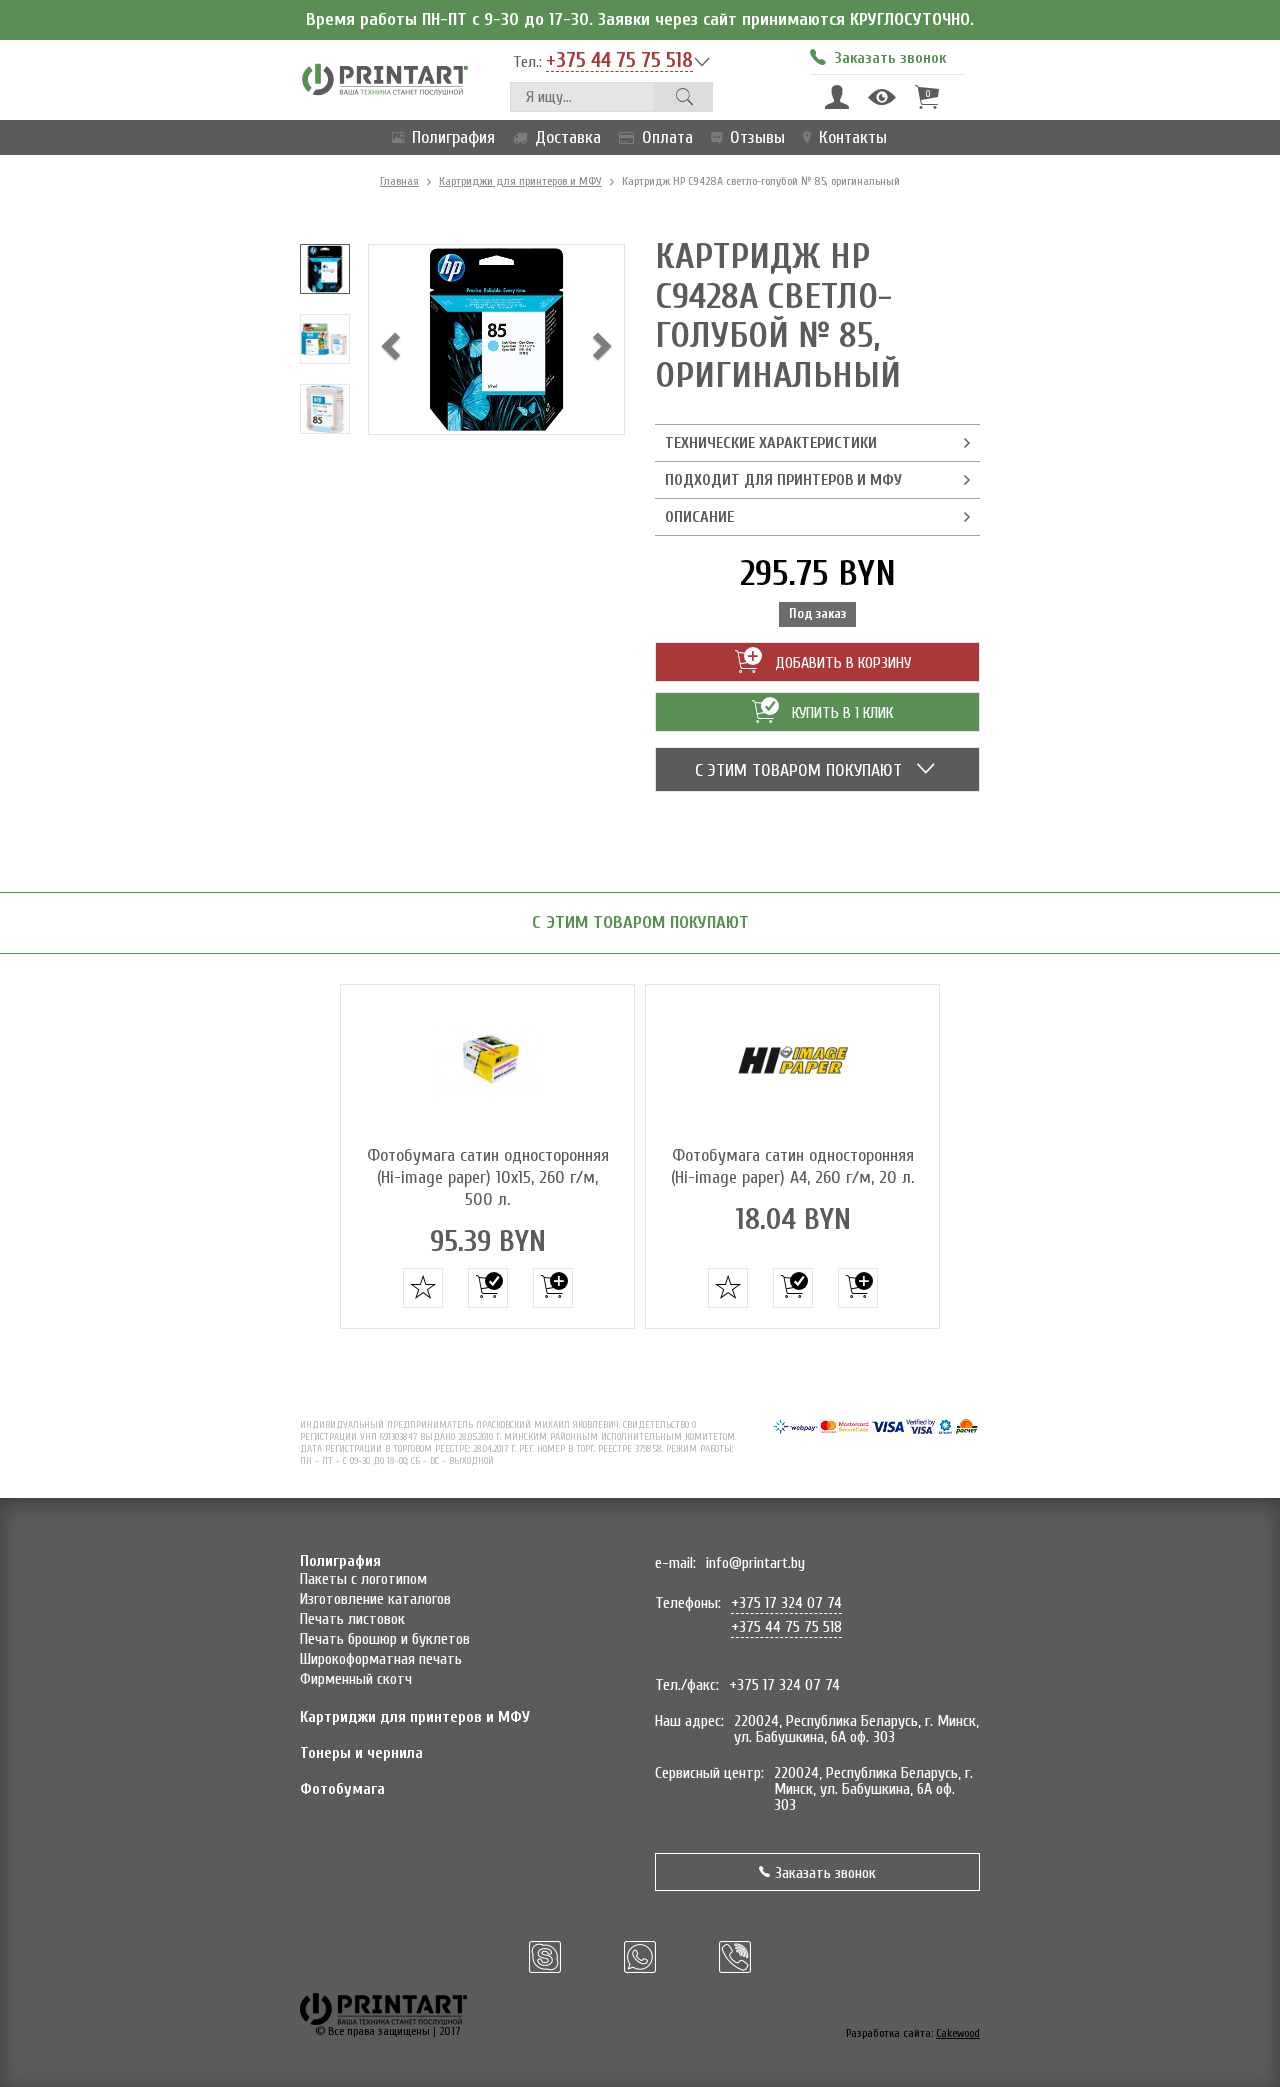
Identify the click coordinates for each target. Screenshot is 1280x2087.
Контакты (853, 137)
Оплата (667, 137)
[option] (325, 269)
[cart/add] (488, 1288)
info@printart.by (755, 1563)
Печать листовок (352, 1619)
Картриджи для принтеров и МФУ (520, 181)
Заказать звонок (825, 1873)
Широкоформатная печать (381, 1659)
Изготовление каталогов (375, 1599)
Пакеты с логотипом (363, 1579)
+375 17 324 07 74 (786, 1603)
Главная (399, 181)
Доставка (568, 137)
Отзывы (757, 137)
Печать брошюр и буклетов (385, 1639)
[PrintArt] (385, 78)
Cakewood (958, 2033)
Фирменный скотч (356, 1679)
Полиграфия (453, 137)
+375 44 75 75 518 (619, 61)
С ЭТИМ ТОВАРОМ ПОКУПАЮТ (801, 770)
